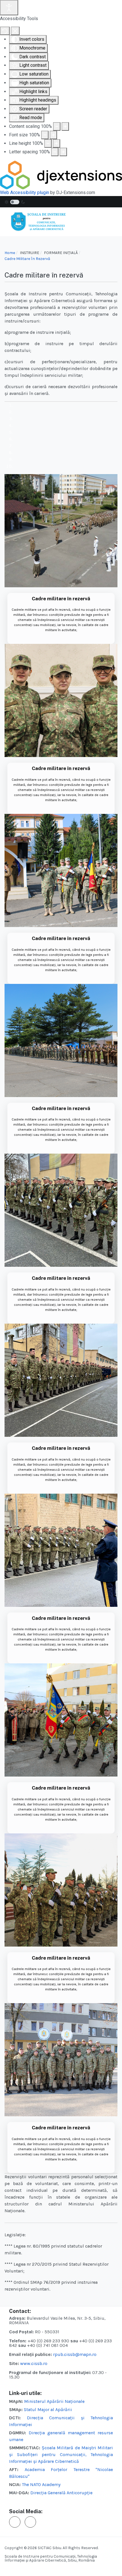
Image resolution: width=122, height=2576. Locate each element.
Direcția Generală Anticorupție (61, 2493)
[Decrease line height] (48, 143)
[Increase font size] (53, 135)
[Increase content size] (65, 126)
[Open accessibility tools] (9, 8)
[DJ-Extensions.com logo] (61, 175)
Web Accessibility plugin (25, 193)
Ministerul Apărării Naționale (54, 2401)
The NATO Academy (41, 2484)
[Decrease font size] (45, 135)
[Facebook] (15, 2522)
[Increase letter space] (63, 152)
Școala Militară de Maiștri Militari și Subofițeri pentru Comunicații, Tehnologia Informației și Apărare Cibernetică (61, 2454)
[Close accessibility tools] (15, 31)
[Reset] (5, 31)
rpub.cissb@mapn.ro (75, 2354)
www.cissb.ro (34, 2363)
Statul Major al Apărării (48, 2410)
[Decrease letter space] (55, 152)
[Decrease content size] (57, 126)
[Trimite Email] (30, 2522)
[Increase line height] (56, 143)
